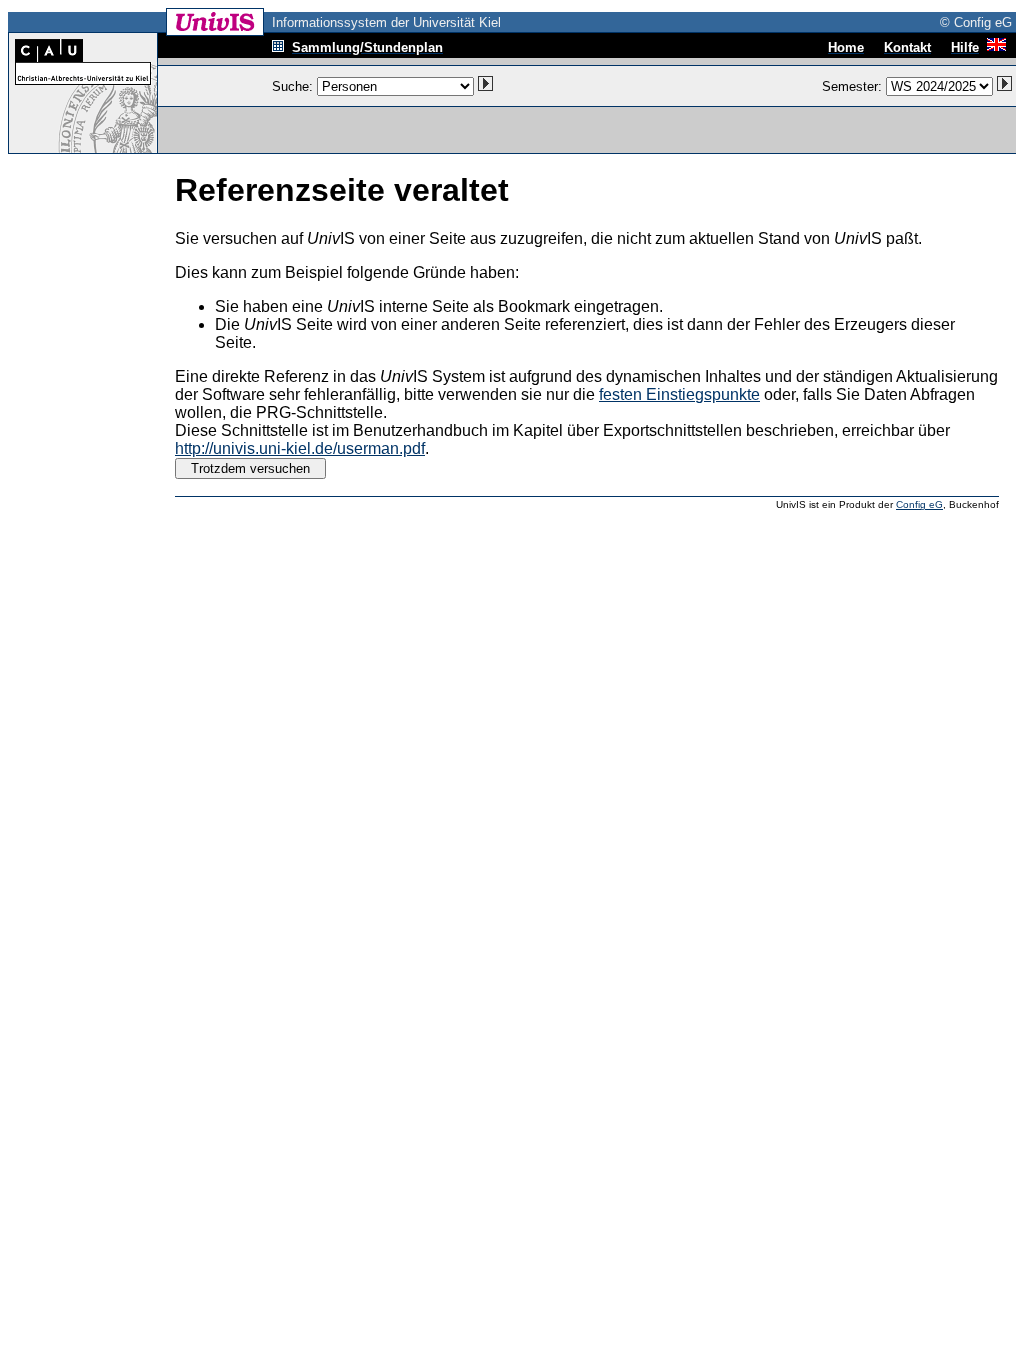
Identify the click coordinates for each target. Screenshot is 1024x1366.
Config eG (919, 504)
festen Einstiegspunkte (679, 394)
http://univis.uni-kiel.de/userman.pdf (300, 448)
